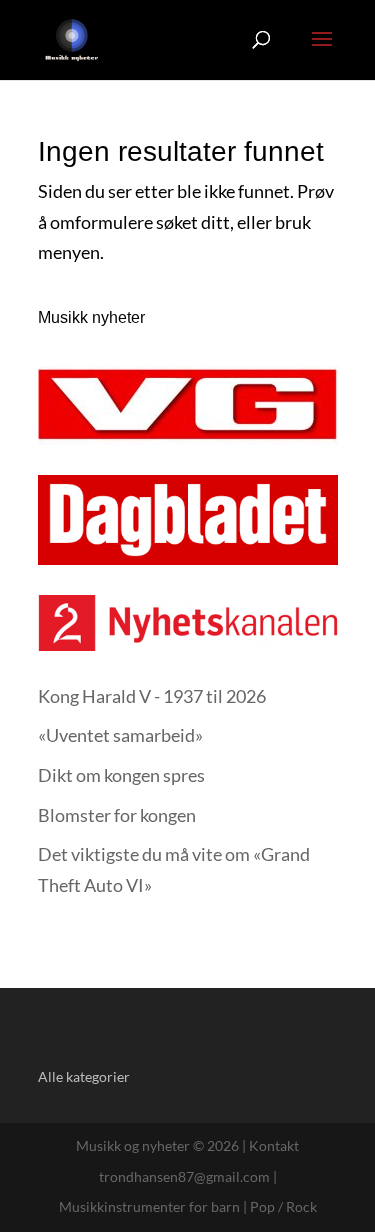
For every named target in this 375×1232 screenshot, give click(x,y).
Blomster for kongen (117, 815)
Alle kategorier (84, 1076)
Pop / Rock (283, 1206)
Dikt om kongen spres (121, 775)
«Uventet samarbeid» (120, 735)
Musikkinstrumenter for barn (149, 1206)
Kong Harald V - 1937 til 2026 (152, 696)
